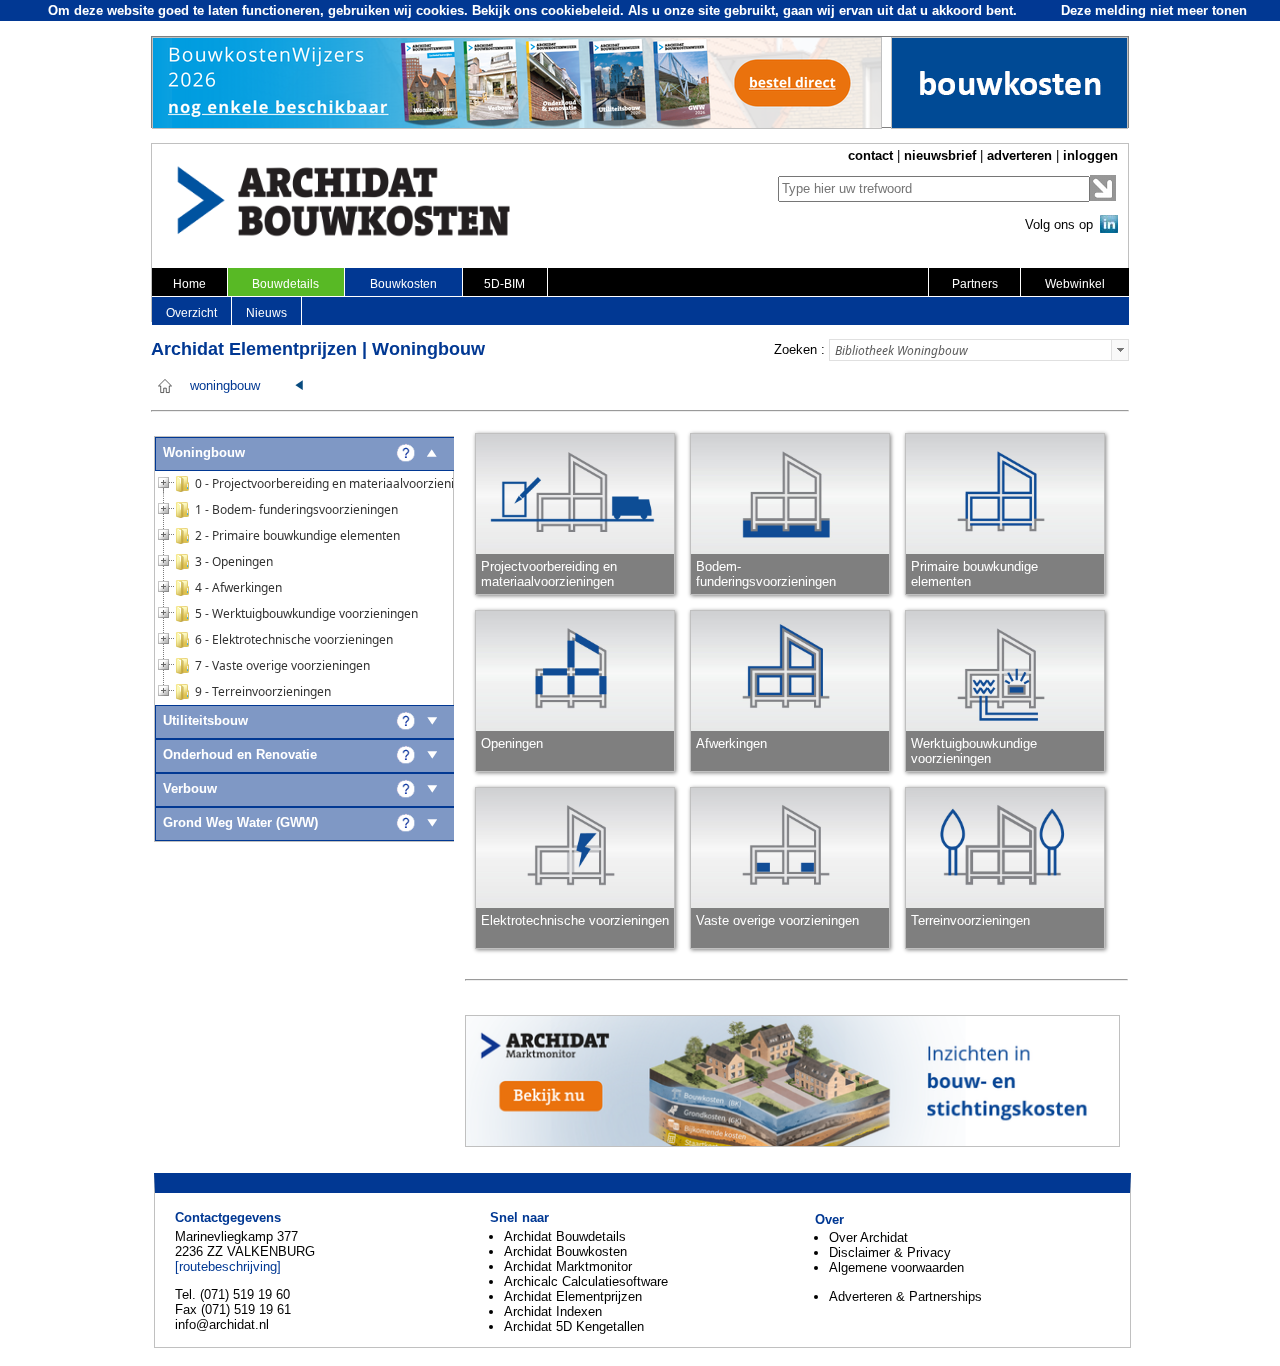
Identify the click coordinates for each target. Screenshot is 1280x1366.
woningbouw (225, 386)
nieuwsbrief (940, 155)
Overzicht (191, 313)
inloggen (1090, 155)
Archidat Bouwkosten (565, 1251)
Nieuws (266, 313)
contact (870, 155)
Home (189, 284)
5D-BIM (504, 284)
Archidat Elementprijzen (573, 1296)
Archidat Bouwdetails (565, 1236)
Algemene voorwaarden (896, 1267)
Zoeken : (799, 349)
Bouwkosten (403, 284)
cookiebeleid (580, 10)
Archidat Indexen (553, 1311)
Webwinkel (1075, 284)
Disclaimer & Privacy (890, 1252)
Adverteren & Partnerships (905, 1296)
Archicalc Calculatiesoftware (586, 1281)
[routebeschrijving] (228, 1266)
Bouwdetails (285, 284)
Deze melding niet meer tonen (1154, 10)
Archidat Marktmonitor (568, 1266)
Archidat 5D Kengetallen (574, 1326)
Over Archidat (868, 1237)
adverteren (1019, 155)
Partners (975, 284)
